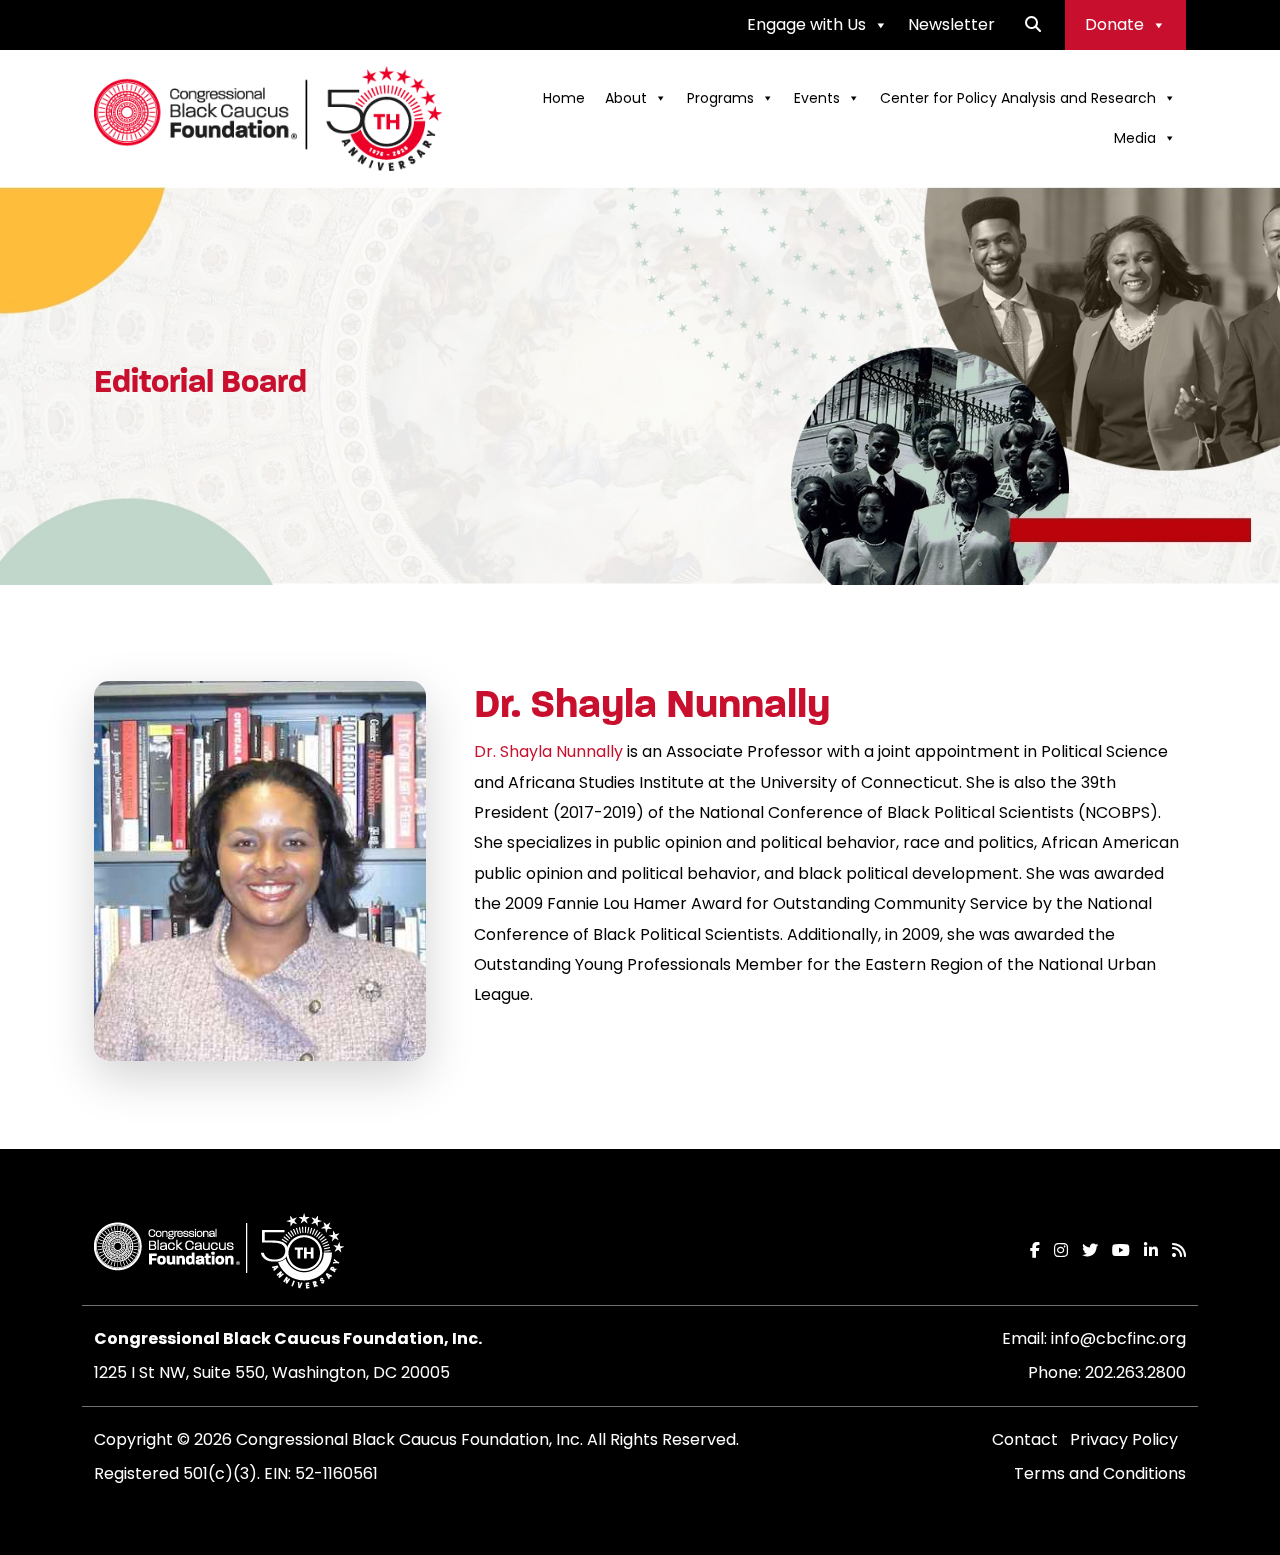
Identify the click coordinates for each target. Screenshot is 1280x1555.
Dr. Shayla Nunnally (548, 751)
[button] (1033, 24)
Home (564, 98)
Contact (1025, 1439)
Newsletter (951, 24)
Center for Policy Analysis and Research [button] (1018, 98)
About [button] (626, 98)
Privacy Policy (1124, 1439)
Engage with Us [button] (806, 24)
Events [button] (817, 98)
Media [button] (1135, 138)
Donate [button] (1114, 24)
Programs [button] (720, 98)
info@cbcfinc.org (1118, 1338)
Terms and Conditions (1100, 1473)
